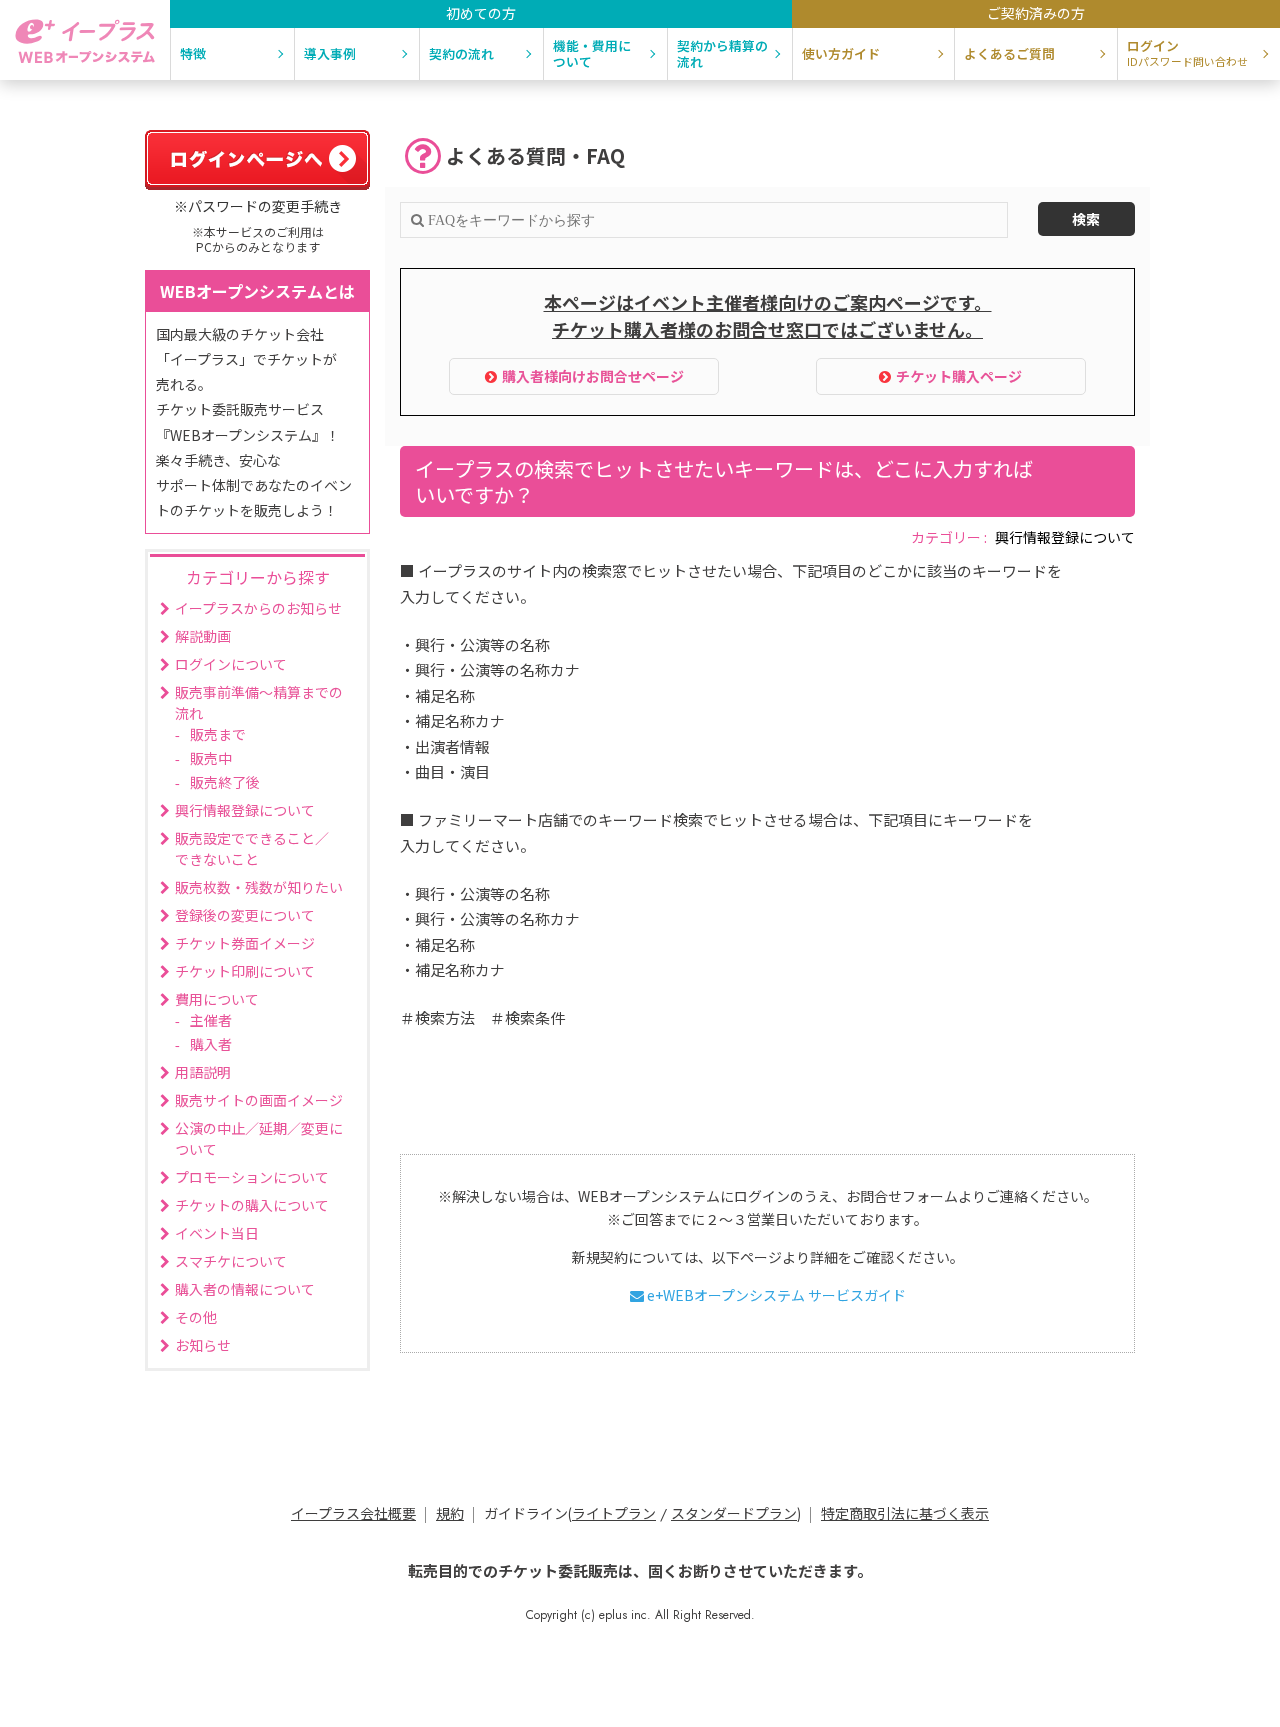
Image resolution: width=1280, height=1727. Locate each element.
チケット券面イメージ (245, 943)
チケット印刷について (245, 971)
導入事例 (330, 53)
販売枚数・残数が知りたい (259, 887)
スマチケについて (231, 1261)
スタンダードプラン (734, 1514)
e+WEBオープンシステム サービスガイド (775, 1295)
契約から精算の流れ (722, 53)
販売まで (218, 734)
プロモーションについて (252, 1177)
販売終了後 (225, 782)
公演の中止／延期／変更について (259, 1138)
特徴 (193, 53)
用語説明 (203, 1072)
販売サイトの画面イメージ (259, 1100)
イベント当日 (217, 1233)
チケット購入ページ (959, 376)
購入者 (211, 1044)
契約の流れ (461, 53)
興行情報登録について (1065, 537)
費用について (217, 999)
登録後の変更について (245, 915)
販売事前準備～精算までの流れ (259, 702)
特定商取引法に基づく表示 (905, 1514)
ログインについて (231, 664)
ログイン (1187, 52)
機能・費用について (592, 53)
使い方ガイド (841, 53)
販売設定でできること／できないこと (252, 848)
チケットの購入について (252, 1205)
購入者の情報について (245, 1289)
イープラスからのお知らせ (258, 608)
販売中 (211, 758)
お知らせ (203, 1345)
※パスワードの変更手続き (258, 206)
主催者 (211, 1020)
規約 (450, 1514)
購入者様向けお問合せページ (593, 376)
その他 (196, 1317)
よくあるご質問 (1009, 53)
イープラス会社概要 (353, 1514)
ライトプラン (614, 1514)
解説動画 (203, 636)
